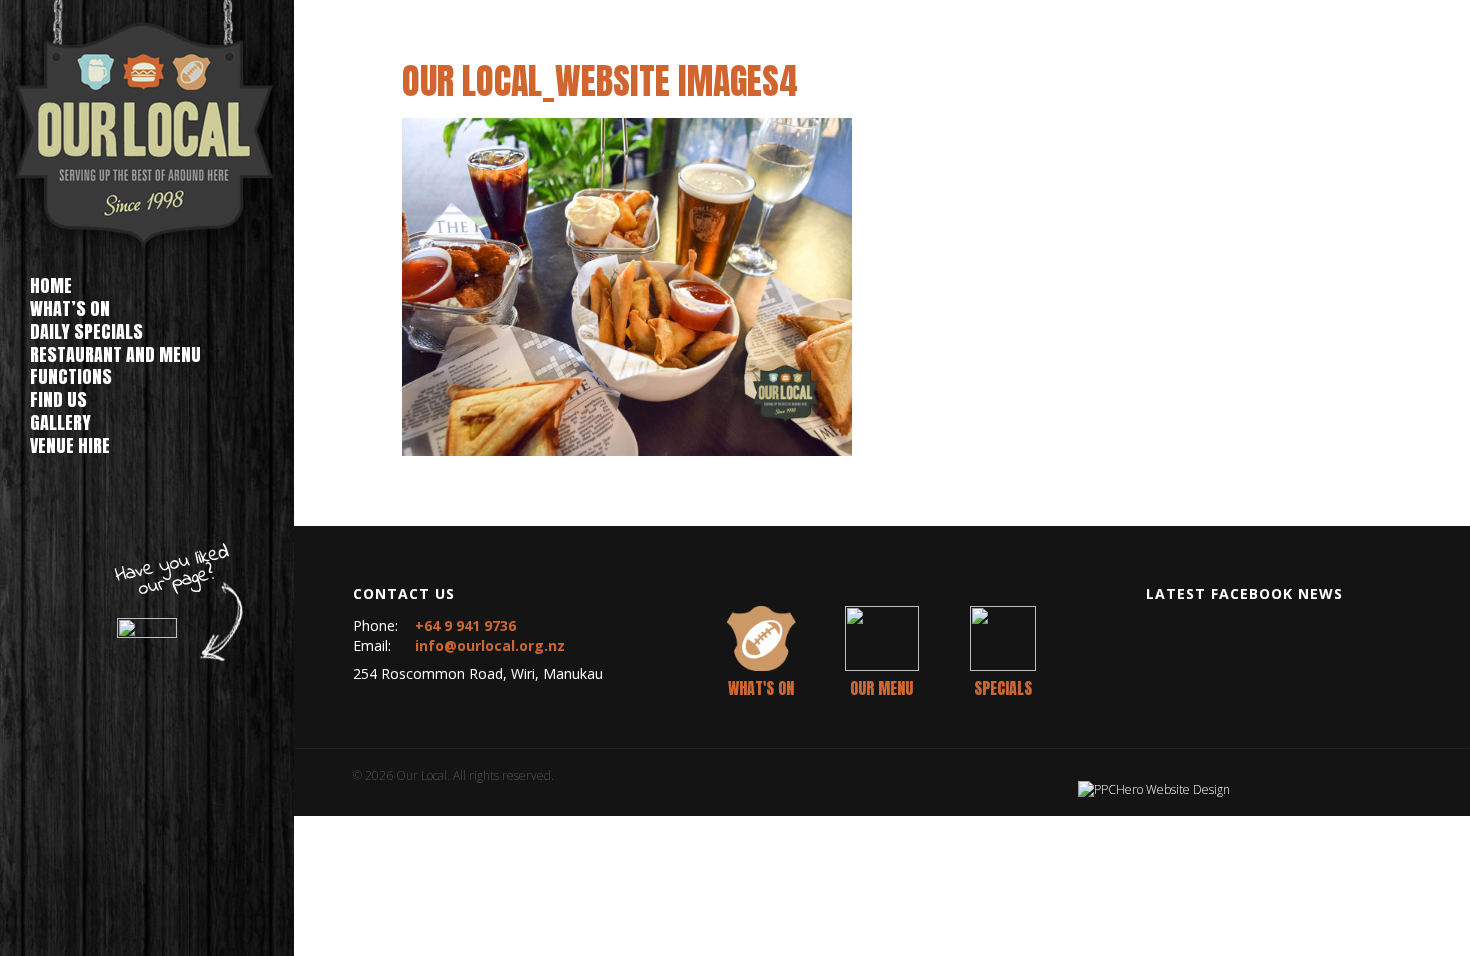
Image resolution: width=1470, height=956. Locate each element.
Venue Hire (70, 445)
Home (51, 285)
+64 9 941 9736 (465, 625)
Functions (71, 376)
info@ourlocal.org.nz (490, 645)
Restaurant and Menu (115, 354)
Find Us (58, 399)
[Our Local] (147, 131)
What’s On (70, 308)
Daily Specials (86, 331)
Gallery (60, 422)
